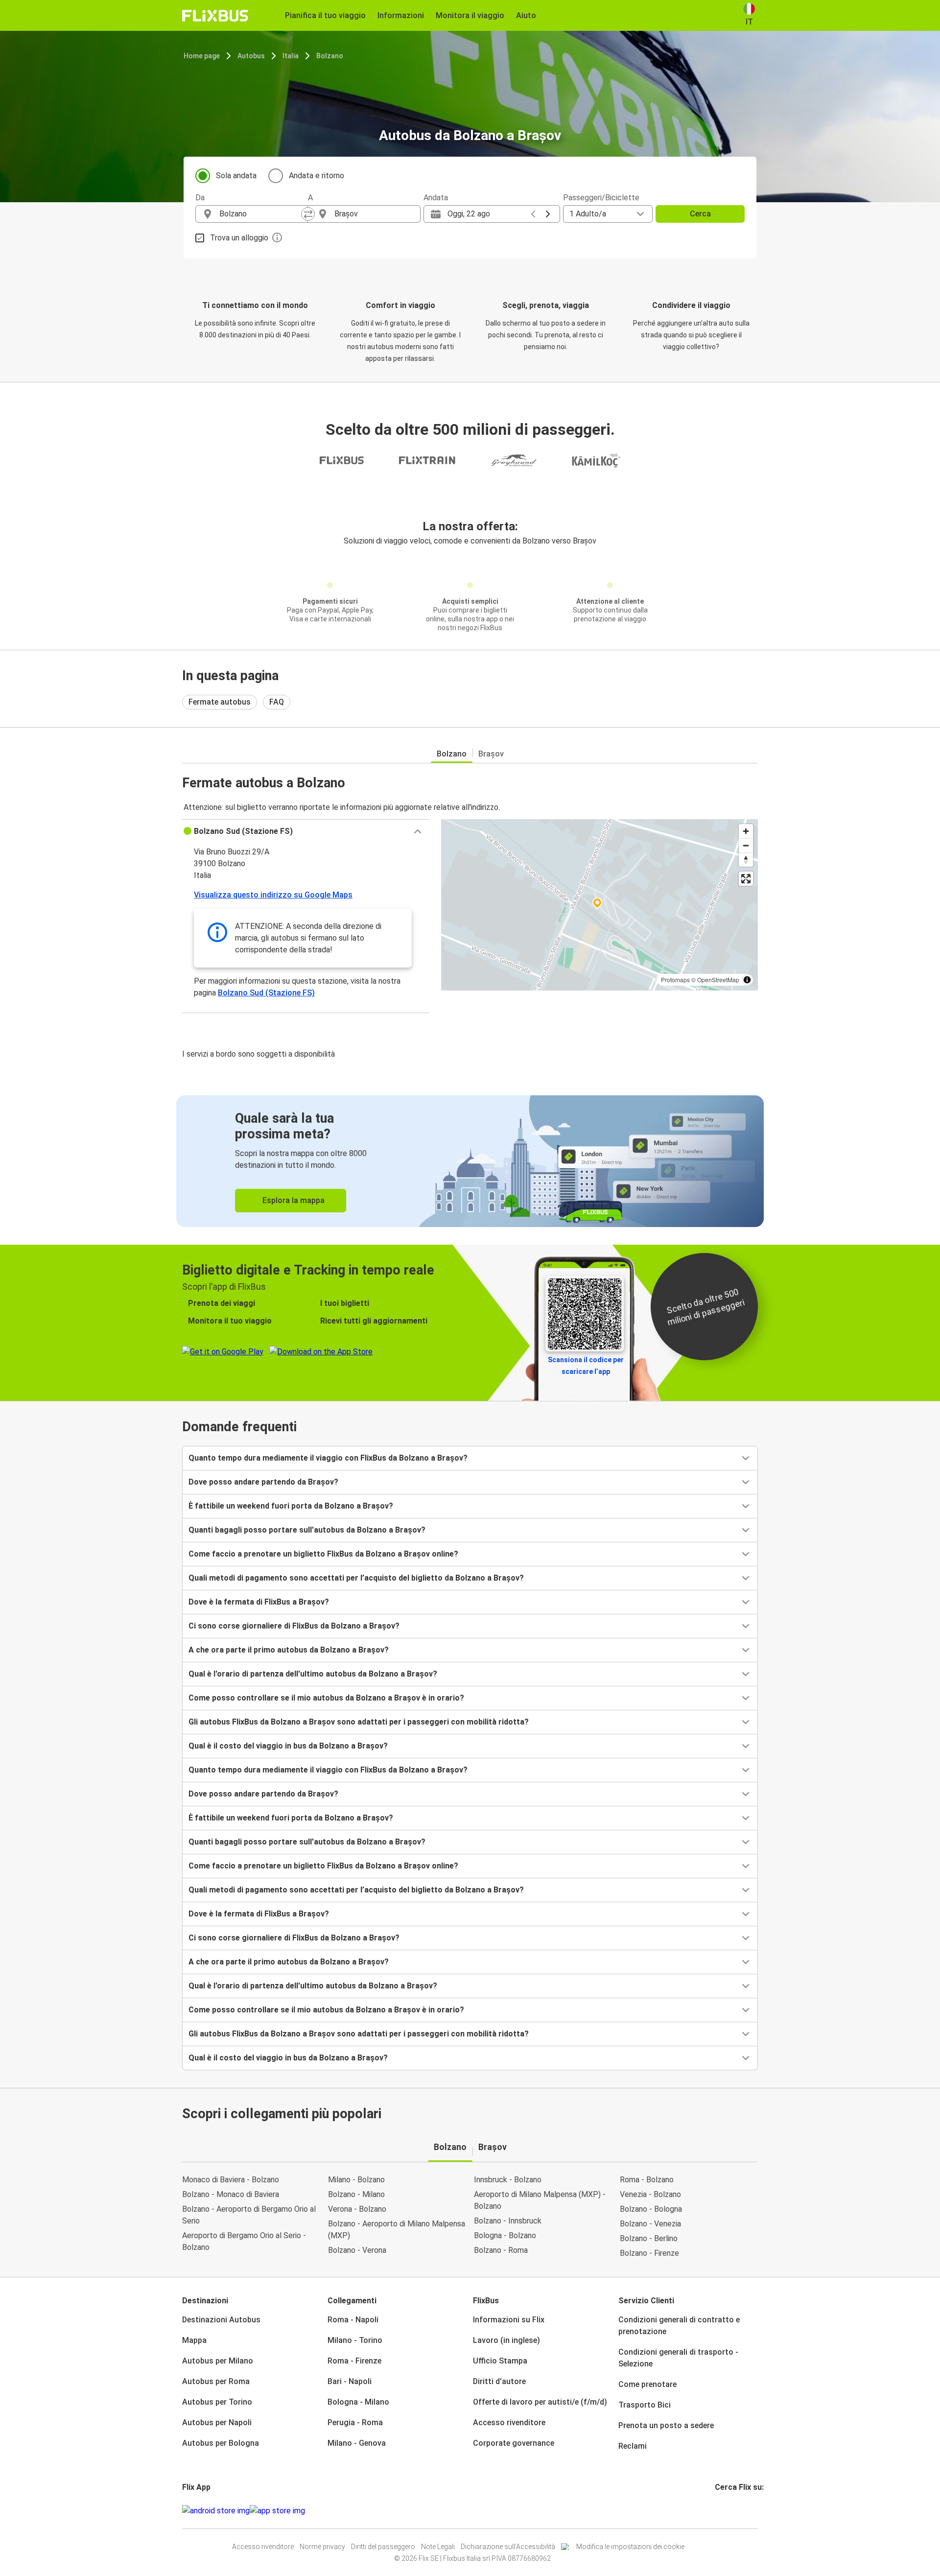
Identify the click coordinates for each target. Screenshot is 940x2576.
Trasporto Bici (645, 2405)
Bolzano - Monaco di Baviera (231, 2194)
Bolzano (330, 56)
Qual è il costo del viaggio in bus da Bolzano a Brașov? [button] (288, 1746)
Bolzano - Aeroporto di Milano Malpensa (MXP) (397, 2230)
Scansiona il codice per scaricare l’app (586, 1366)
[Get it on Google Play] (216, 2511)
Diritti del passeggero (383, 2547)
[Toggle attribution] (747, 980)
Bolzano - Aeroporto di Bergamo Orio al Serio (249, 2215)
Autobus (251, 56)
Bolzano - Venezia (650, 2224)
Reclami (633, 2446)
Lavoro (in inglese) (506, 2340)
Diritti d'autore (499, 2381)
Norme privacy (322, 2547)
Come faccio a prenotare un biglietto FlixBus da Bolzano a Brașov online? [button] (323, 1554)
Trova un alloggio (239, 238)
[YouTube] (722, 2511)
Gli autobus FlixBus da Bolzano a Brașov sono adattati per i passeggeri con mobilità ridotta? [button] (359, 1722)
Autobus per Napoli (217, 2422)
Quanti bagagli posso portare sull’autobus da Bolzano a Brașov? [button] (307, 1530)
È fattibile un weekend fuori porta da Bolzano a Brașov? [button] (291, 1506)
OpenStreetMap (718, 980)
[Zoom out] (746, 845)
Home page (202, 56)
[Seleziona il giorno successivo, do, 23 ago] (548, 214)
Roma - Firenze (354, 2361)
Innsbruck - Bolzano (508, 2180)
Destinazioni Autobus (221, 2320)
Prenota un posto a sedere (666, 2425)
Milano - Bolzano (356, 2180)
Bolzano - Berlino (649, 2238)
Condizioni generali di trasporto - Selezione (678, 2358)
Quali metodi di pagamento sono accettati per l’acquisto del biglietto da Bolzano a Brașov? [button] (356, 1578)
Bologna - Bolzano (505, 2235)
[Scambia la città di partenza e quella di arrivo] (308, 214)
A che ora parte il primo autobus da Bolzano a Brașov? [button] (289, 1650)
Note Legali (438, 2547)
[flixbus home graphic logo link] (215, 16)
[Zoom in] (746, 831)
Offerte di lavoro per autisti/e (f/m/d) (540, 2402)
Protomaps (675, 980)
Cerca (700, 214)
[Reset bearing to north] (746, 860)
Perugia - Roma (355, 2422)
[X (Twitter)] (728, 2511)
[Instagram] (719, 2511)
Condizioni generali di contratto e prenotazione (679, 2326)
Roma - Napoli (353, 2320)
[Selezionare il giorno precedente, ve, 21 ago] (533, 214)
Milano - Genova (357, 2443)
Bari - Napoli (350, 2381)
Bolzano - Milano (356, 2194)
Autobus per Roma (216, 2381)
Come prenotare (647, 2384)
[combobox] (260, 214)
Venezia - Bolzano (650, 2194)
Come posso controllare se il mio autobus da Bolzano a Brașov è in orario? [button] (326, 1698)
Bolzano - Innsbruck (508, 2221)
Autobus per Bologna (221, 2443)
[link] (470, 1161)
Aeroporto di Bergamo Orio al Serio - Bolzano (244, 2241)
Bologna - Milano (358, 2402)
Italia (291, 56)
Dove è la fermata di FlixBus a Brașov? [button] (259, 1602)
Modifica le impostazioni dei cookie (630, 2547)
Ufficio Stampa (500, 2361)
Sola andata (236, 176)
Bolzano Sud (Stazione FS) (266, 993)
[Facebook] (716, 2511)
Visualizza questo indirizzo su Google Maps (273, 895)
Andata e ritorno (317, 176)
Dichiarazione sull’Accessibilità (508, 2547)
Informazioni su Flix (509, 2320)
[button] (306, 831)
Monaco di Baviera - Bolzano (231, 2180)
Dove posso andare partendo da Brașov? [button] (263, 1482)
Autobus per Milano (218, 2361)
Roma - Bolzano (647, 2180)
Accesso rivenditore (509, 2422)
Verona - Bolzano (357, 2209)
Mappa (194, 2340)
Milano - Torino (355, 2340)
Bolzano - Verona (357, 2250)
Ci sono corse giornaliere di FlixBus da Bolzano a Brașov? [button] (294, 1626)
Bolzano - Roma (501, 2250)
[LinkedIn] (725, 2511)
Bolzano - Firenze (649, 2253)
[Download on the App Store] (277, 2511)
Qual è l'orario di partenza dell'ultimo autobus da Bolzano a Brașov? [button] (313, 1674)
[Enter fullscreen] (746, 879)
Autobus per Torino (217, 2402)
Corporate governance (514, 2443)
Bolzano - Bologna (651, 2209)
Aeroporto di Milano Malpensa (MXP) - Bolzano (540, 2200)
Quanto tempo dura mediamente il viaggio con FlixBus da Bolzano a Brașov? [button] (328, 1458)
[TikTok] (731, 2511)
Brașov (491, 754)
